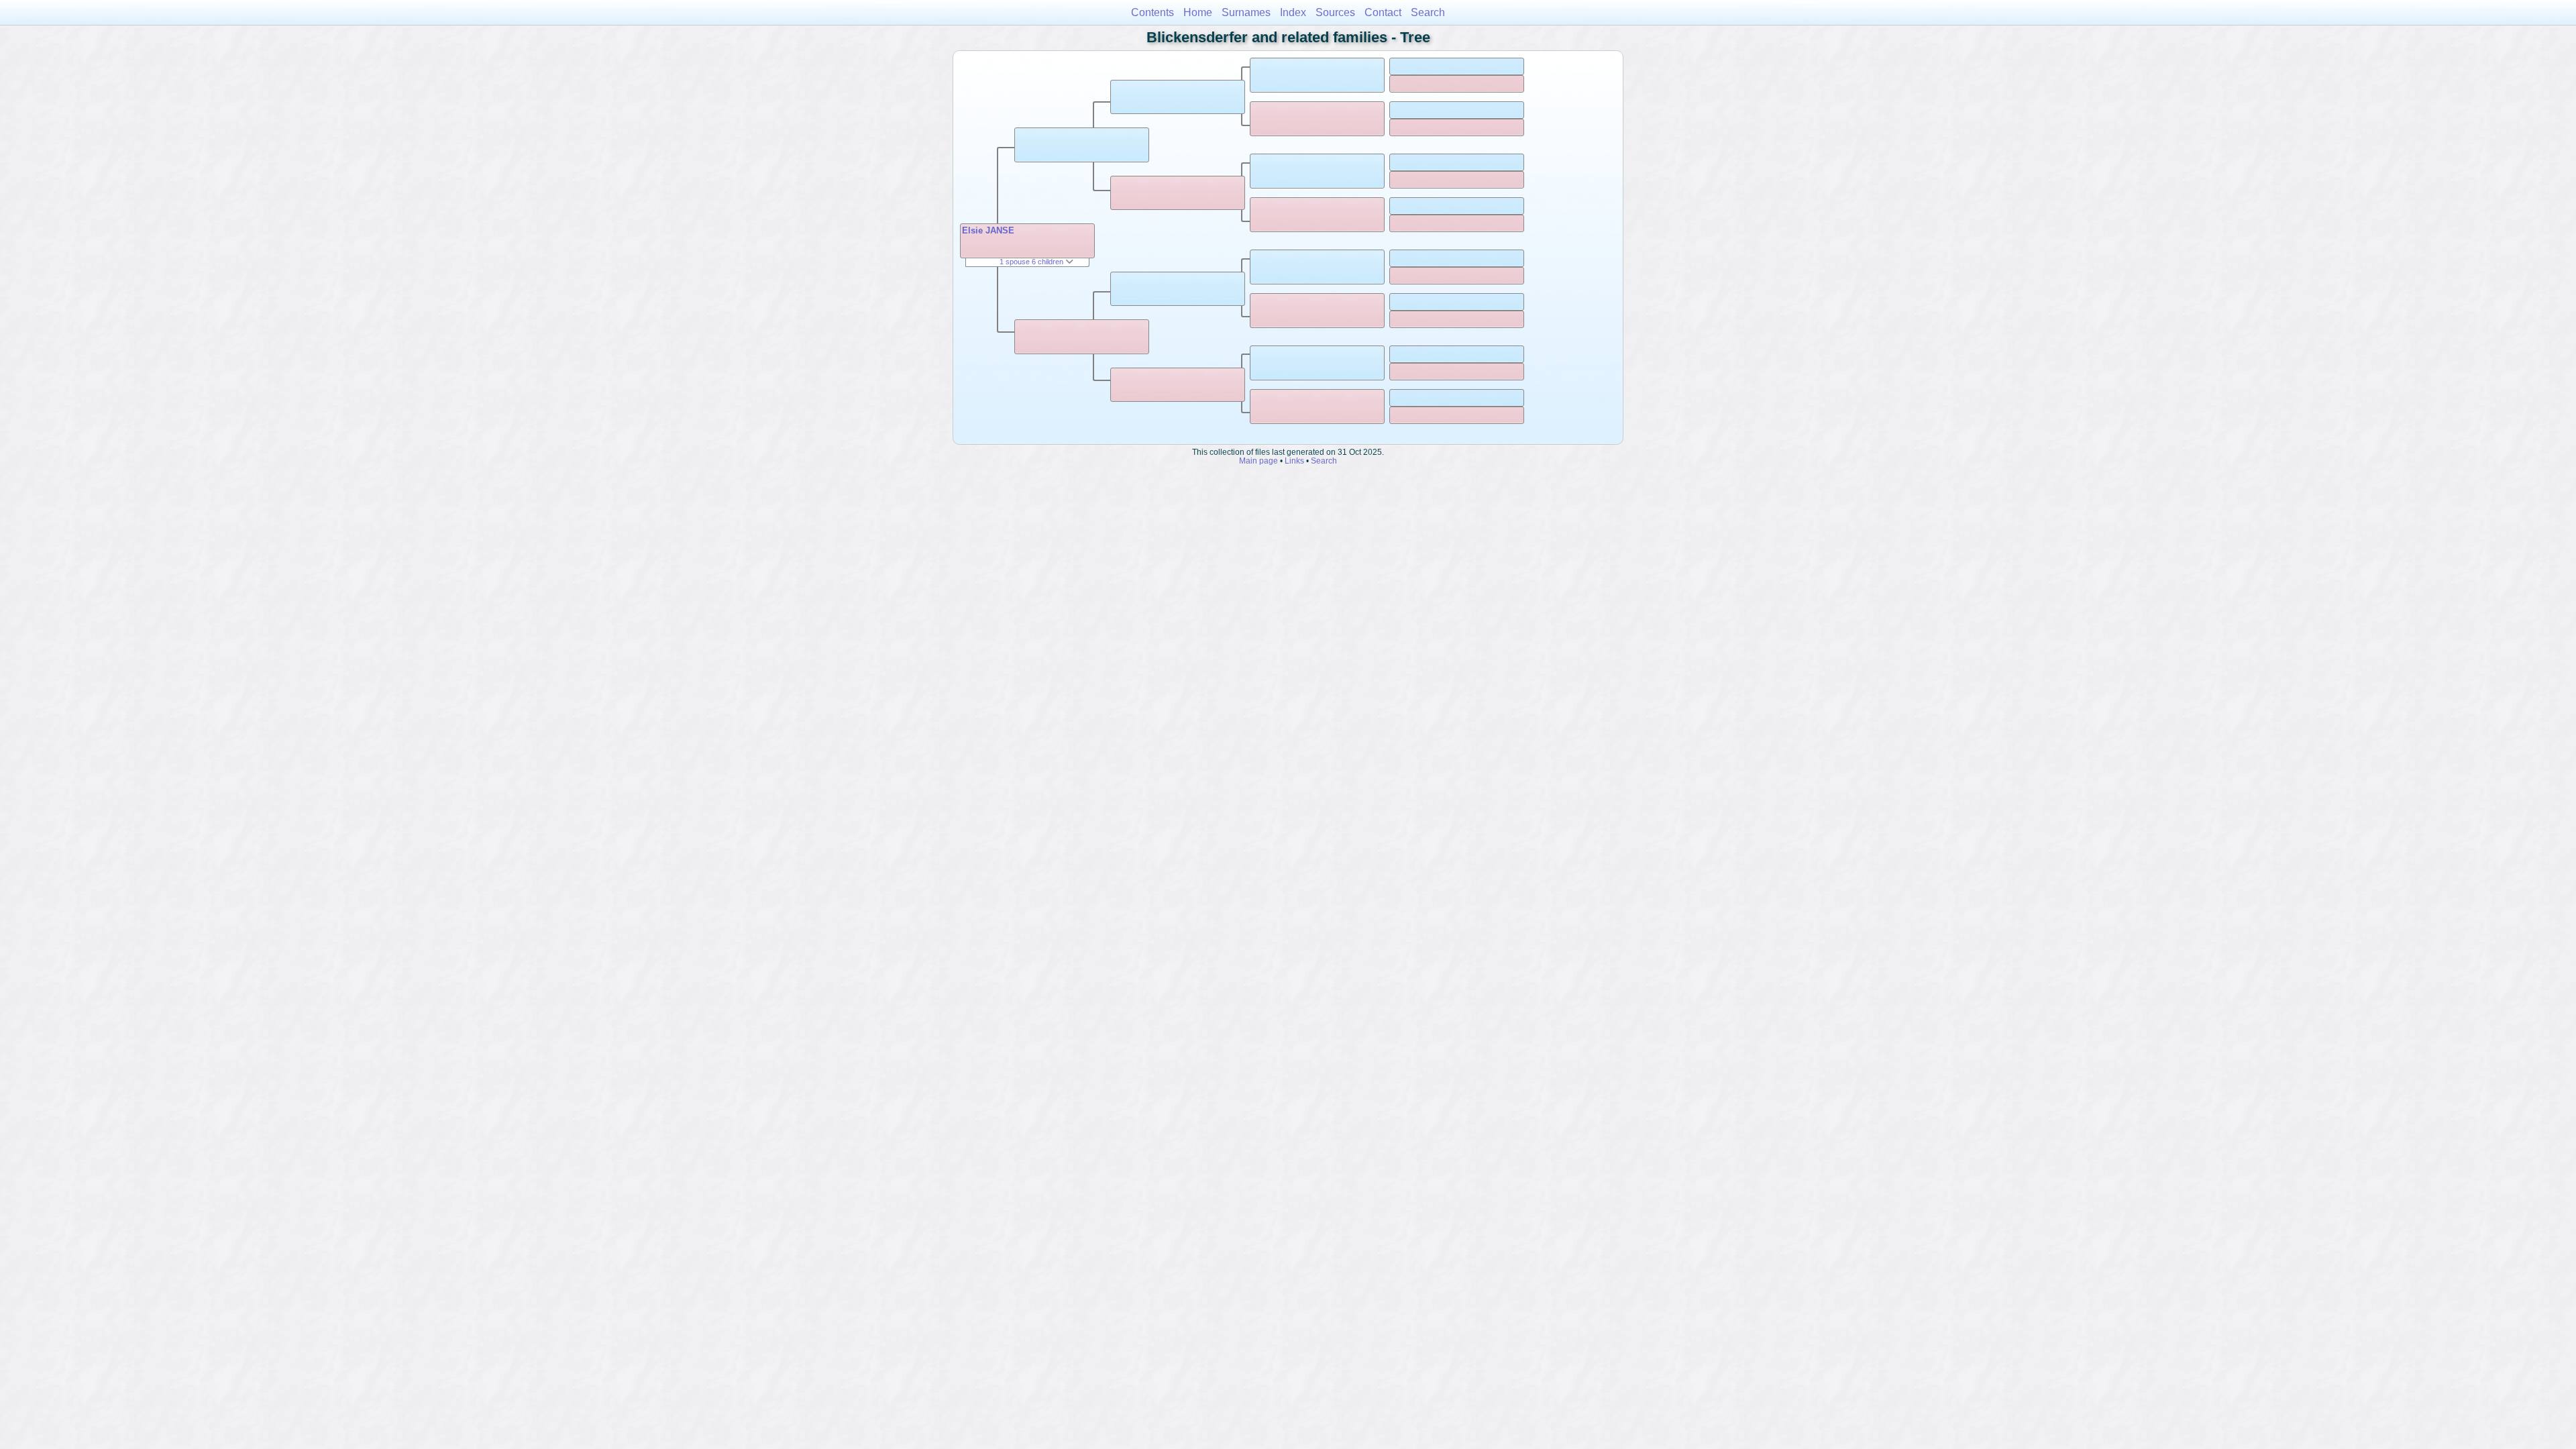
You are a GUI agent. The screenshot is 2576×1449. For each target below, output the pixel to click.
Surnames (1246, 12)
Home (1198, 12)
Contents (1152, 12)
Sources (1335, 12)
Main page (1258, 461)
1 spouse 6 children (1032, 262)
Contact (1383, 12)
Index (1293, 12)
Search (1428, 12)
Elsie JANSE (988, 230)
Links (1294, 461)
